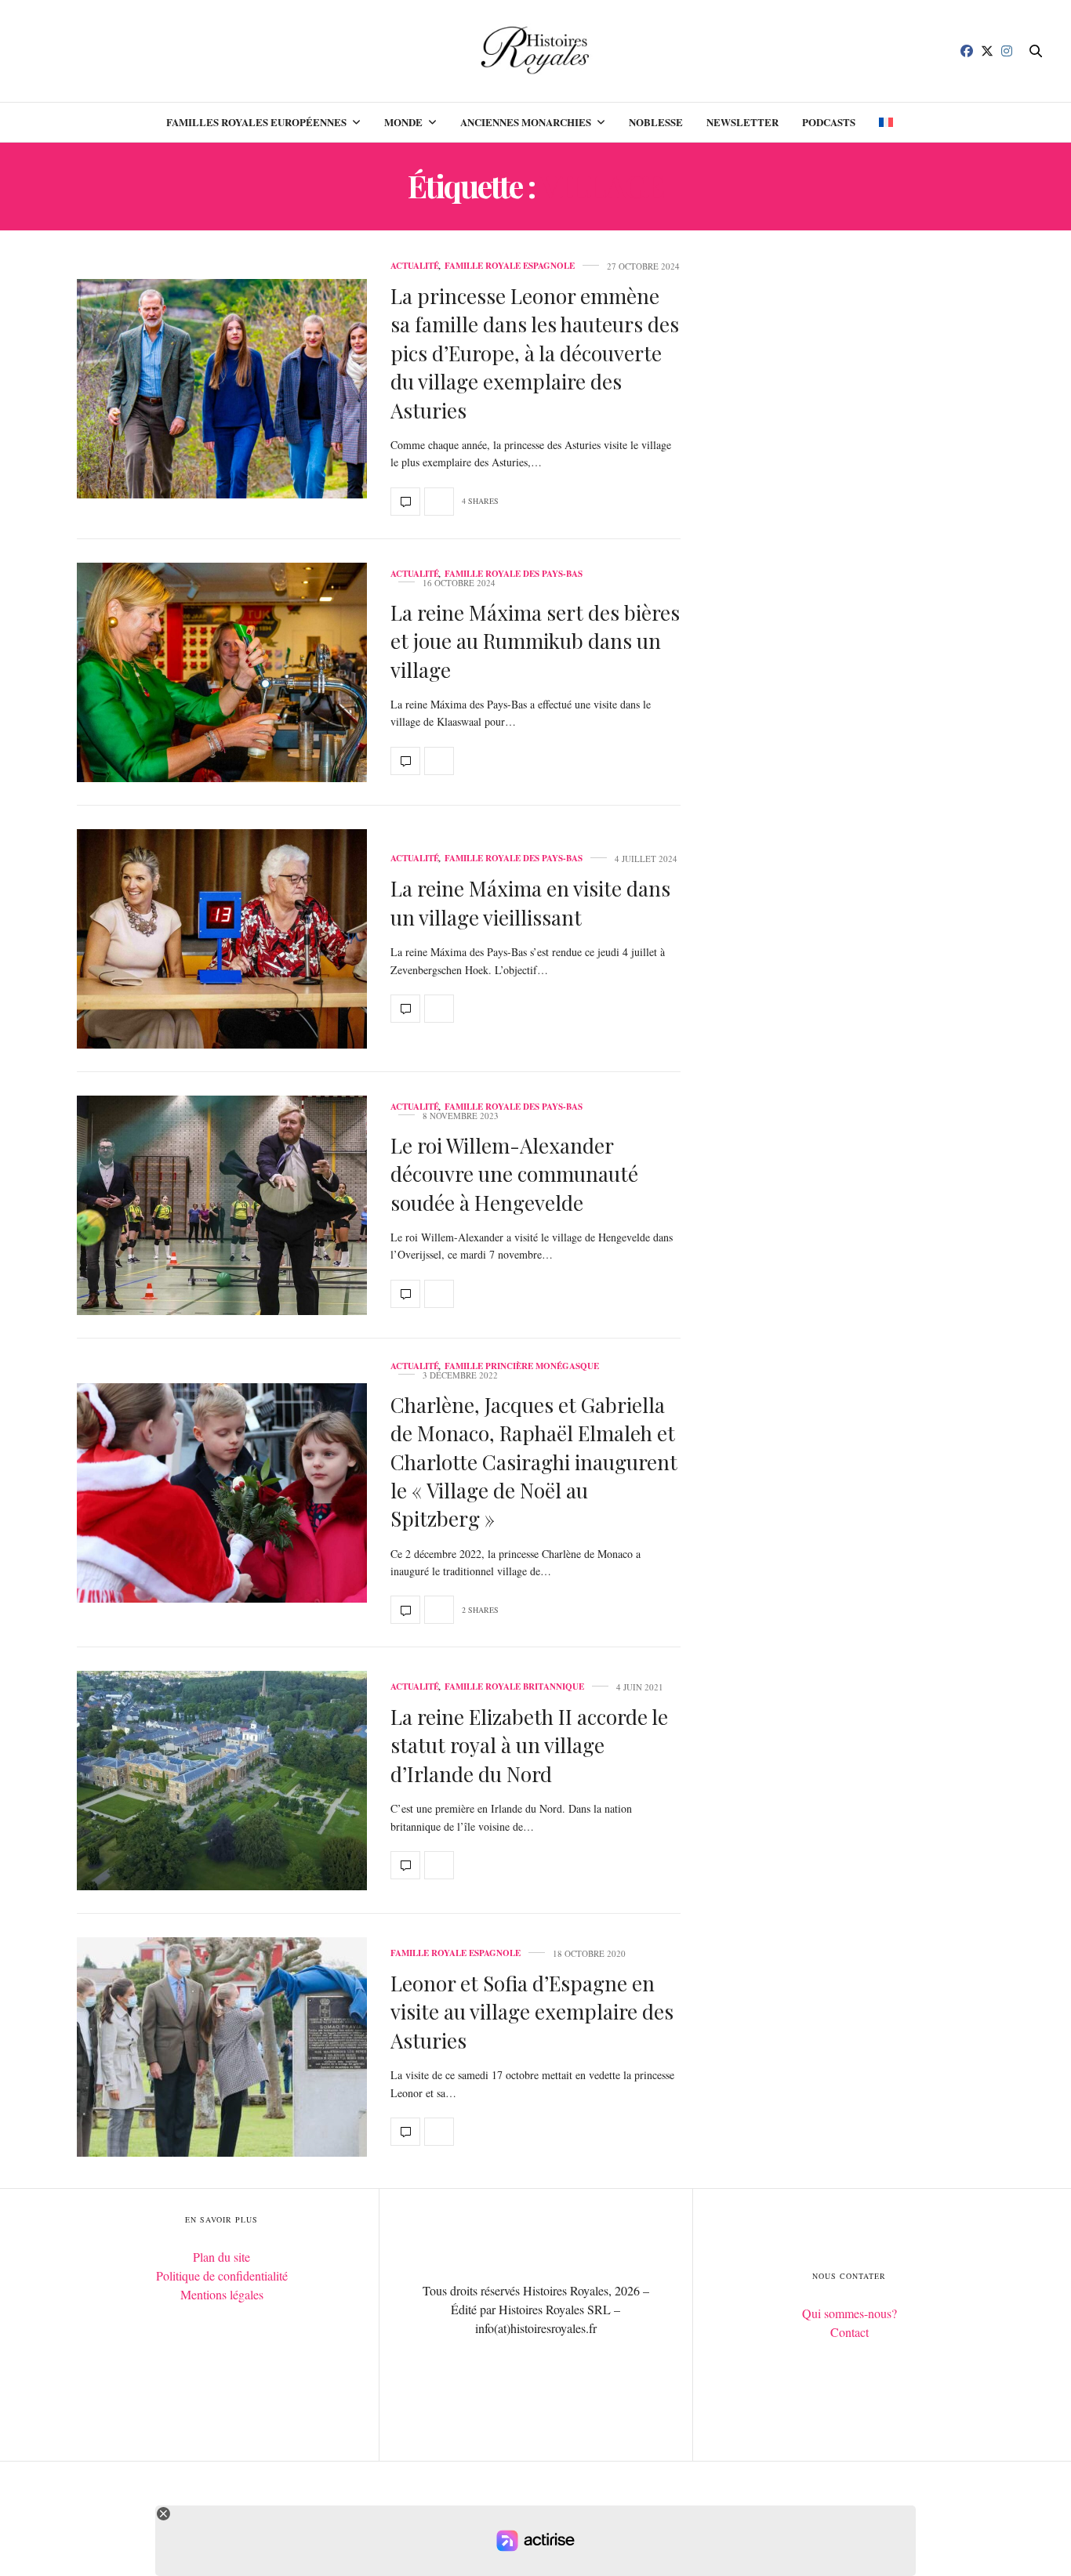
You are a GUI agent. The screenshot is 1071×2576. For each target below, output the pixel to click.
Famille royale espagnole (510, 266)
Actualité (415, 266)
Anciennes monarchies (526, 122)
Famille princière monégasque (522, 1366)
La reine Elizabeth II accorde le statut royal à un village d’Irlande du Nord (529, 1745)
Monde (403, 122)
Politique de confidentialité (222, 2275)
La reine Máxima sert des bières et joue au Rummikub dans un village (535, 641)
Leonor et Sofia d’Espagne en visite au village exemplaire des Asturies (532, 2012)
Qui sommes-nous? (850, 2313)
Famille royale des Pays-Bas (514, 574)
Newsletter (742, 122)
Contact (850, 2332)
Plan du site (221, 2257)
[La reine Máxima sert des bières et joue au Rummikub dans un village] (222, 672)
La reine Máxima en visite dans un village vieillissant (530, 902)
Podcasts (829, 122)
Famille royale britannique (514, 1687)
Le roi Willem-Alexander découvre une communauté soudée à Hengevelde (514, 1174)
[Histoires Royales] (536, 51)
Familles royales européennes (256, 122)
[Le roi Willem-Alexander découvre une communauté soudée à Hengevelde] (222, 1205)
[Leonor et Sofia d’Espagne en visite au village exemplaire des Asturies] (222, 2047)
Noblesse (656, 122)
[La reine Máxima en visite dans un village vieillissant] (222, 939)
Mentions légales (222, 2294)
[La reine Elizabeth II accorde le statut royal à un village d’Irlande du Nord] (222, 1781)
